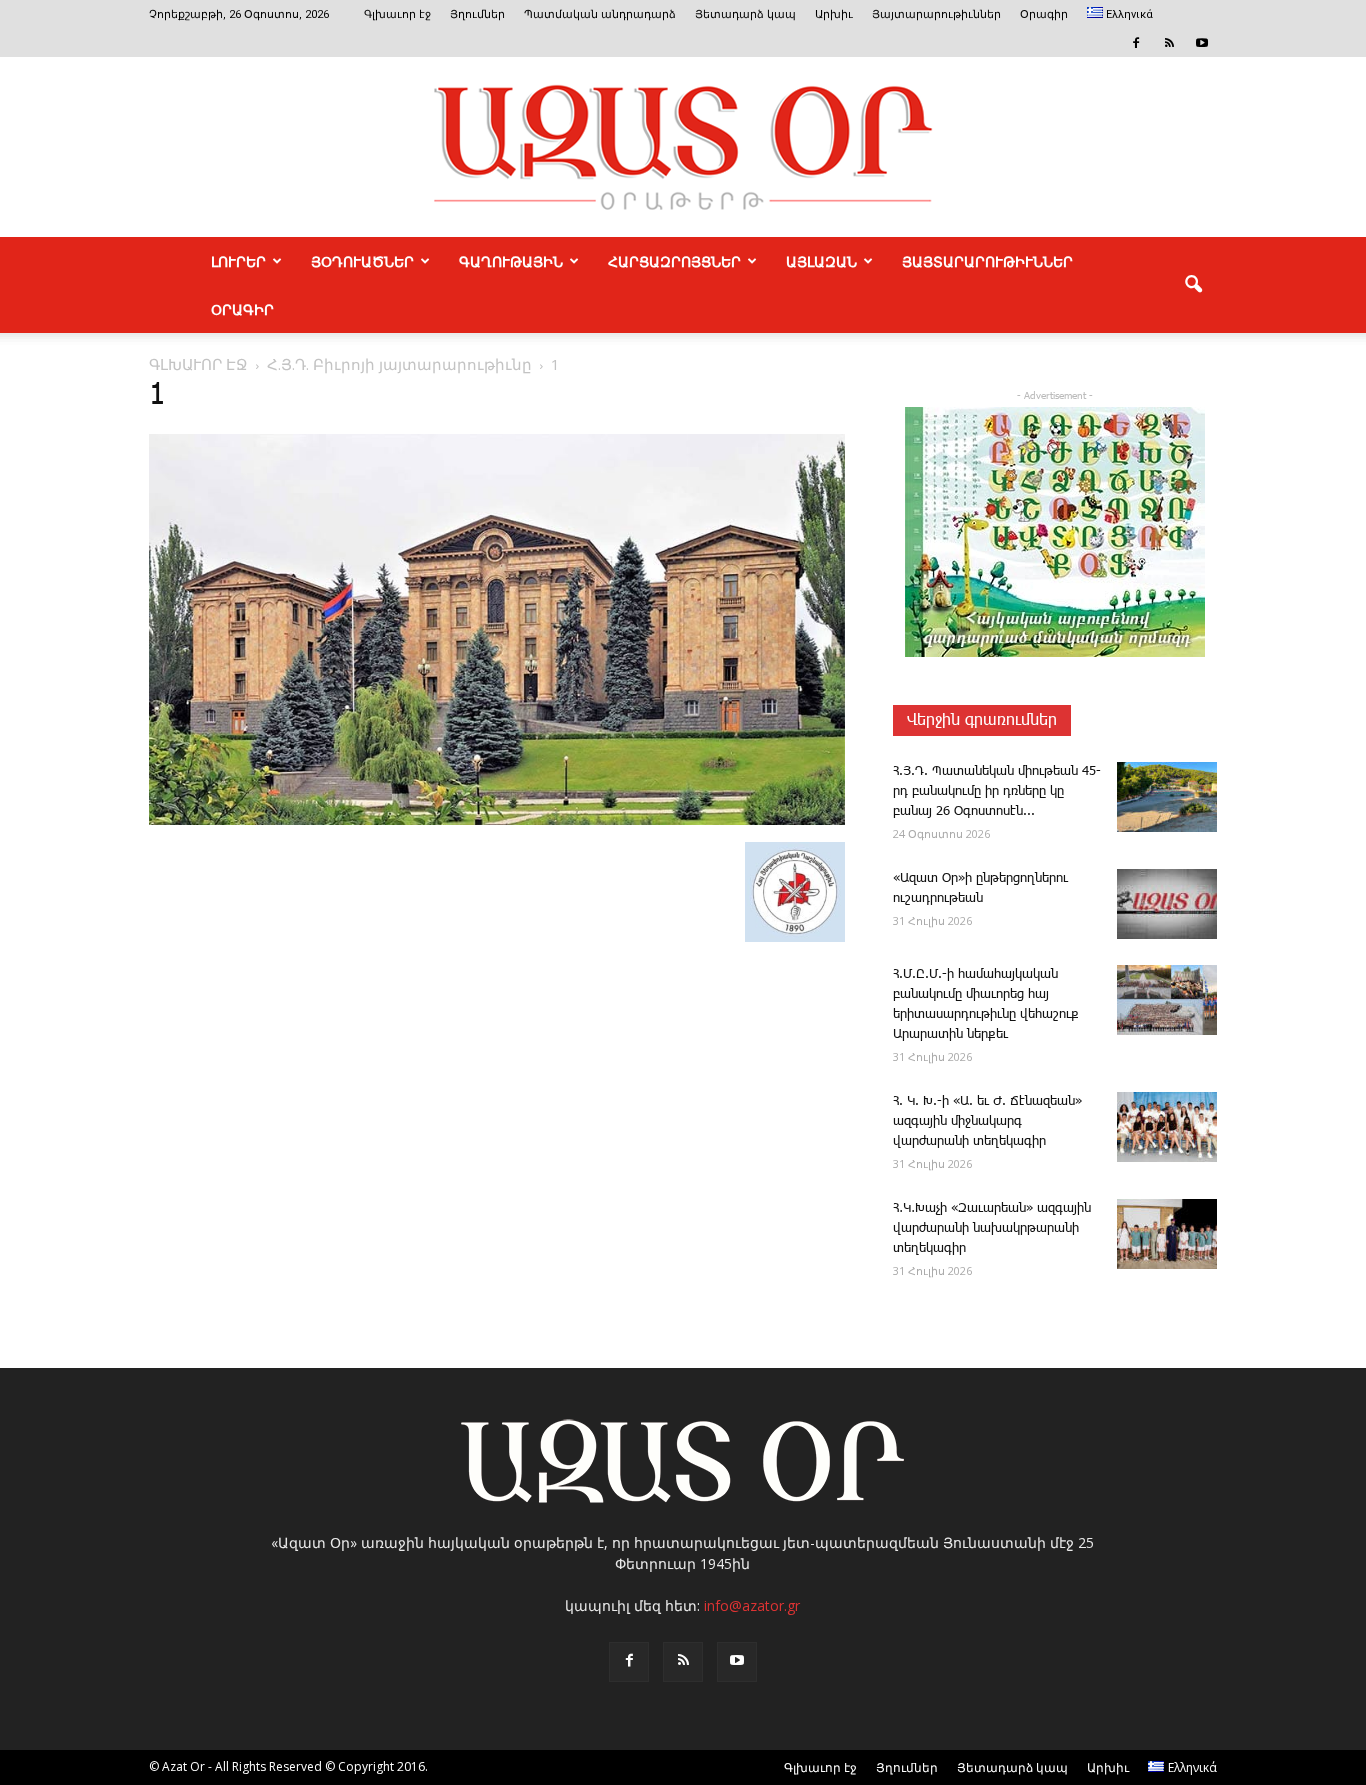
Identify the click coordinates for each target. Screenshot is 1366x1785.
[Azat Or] (683, 147)
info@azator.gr (752, 1605)
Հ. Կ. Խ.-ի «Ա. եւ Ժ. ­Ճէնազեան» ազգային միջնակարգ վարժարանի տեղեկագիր (987, 1121)
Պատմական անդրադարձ (600, 14)
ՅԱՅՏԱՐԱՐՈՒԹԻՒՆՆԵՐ (987, 261)
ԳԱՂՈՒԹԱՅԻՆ (511, 261)
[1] (497, 821)
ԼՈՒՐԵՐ (238, 261)
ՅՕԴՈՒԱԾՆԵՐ (362, 261)
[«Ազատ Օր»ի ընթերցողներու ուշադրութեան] (1167, 904)
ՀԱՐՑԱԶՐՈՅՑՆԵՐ (674, 261)
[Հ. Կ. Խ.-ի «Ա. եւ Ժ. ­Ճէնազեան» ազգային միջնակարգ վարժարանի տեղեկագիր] (1167, 1127)
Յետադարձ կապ (745, 14)
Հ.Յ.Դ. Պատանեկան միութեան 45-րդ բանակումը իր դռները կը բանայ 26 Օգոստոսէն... (997, 791)
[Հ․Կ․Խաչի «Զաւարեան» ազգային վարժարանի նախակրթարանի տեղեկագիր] (1167, 1234)
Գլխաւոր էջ (397, 14)
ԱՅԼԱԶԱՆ (821, 261)
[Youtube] (1202, 43)
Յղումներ (477, 14)
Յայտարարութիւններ (936, 14)
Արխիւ (834, 14)
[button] (1193, 285)
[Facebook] (1136, 43)
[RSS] (1169, 43)
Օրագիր (1044, 14)
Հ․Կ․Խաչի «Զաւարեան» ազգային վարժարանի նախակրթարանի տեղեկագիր (992, 1228)
